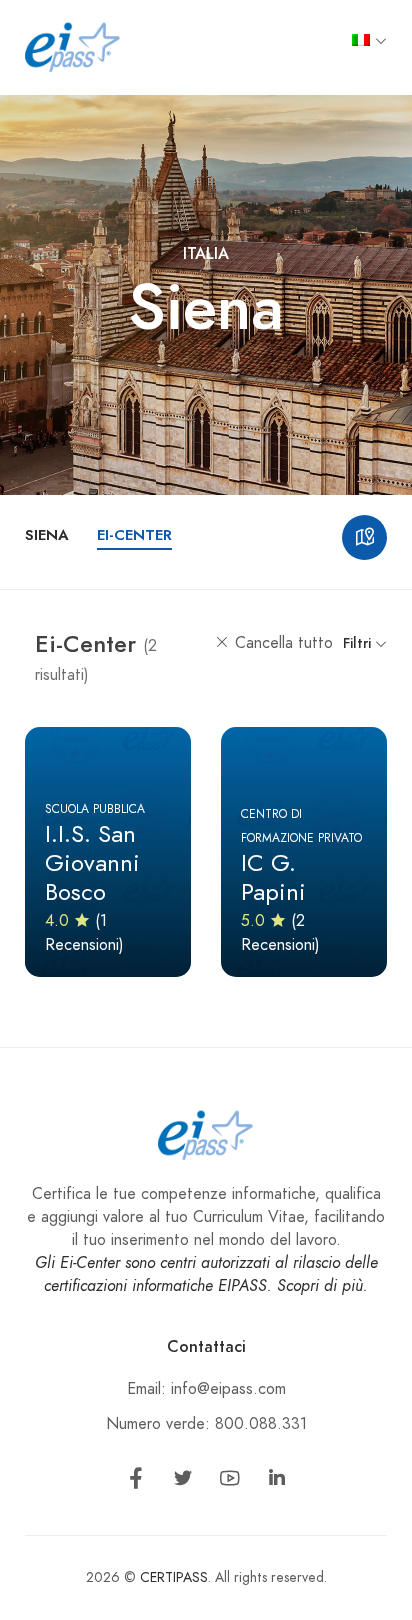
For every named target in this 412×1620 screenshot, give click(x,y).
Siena (47, 535)
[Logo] (73, 46)
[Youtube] (230, 1482)
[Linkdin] (277, 1482)
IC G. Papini (273, 877)
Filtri (359, 643)
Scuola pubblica (95, 809)
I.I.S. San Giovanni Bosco (92, 862)
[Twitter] (183, 1482)
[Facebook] (136, 1482)
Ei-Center (134, 535)
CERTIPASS (174, 1577)
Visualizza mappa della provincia (364, 537)
